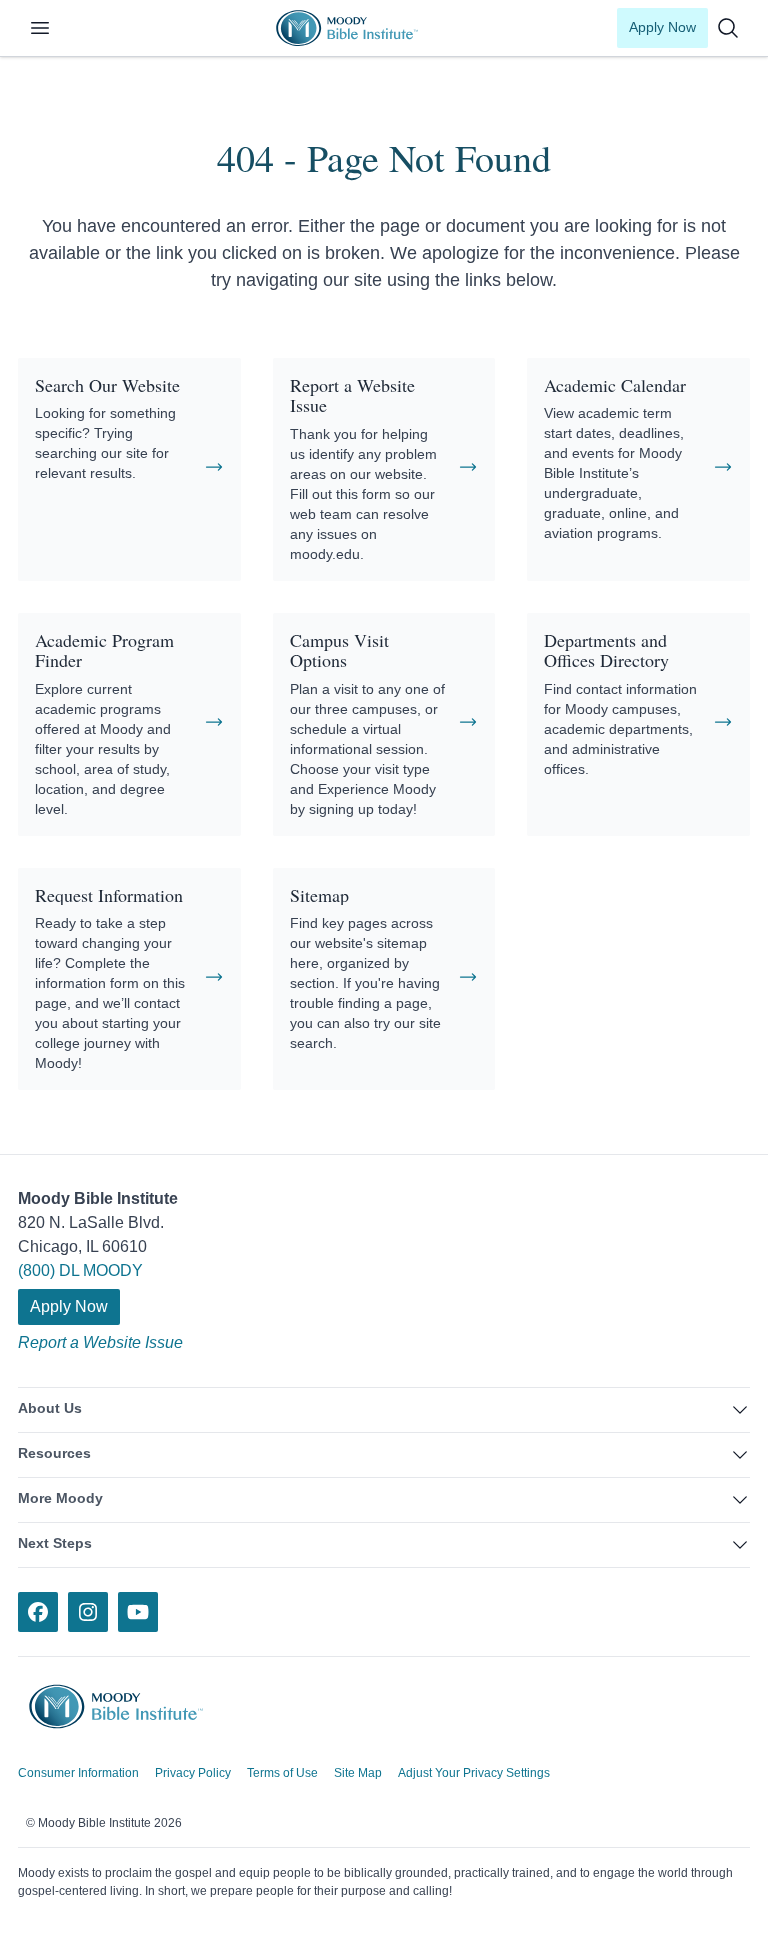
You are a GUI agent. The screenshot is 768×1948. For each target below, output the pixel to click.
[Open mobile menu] (52, 28)
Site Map (358, 1773)
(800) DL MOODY (80, 1270)
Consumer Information (78, 1773)
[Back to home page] (130, 1706)
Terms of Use (282, 1773)
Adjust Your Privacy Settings (474, 1773)
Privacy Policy (193, 1773)
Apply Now (662, 27)
